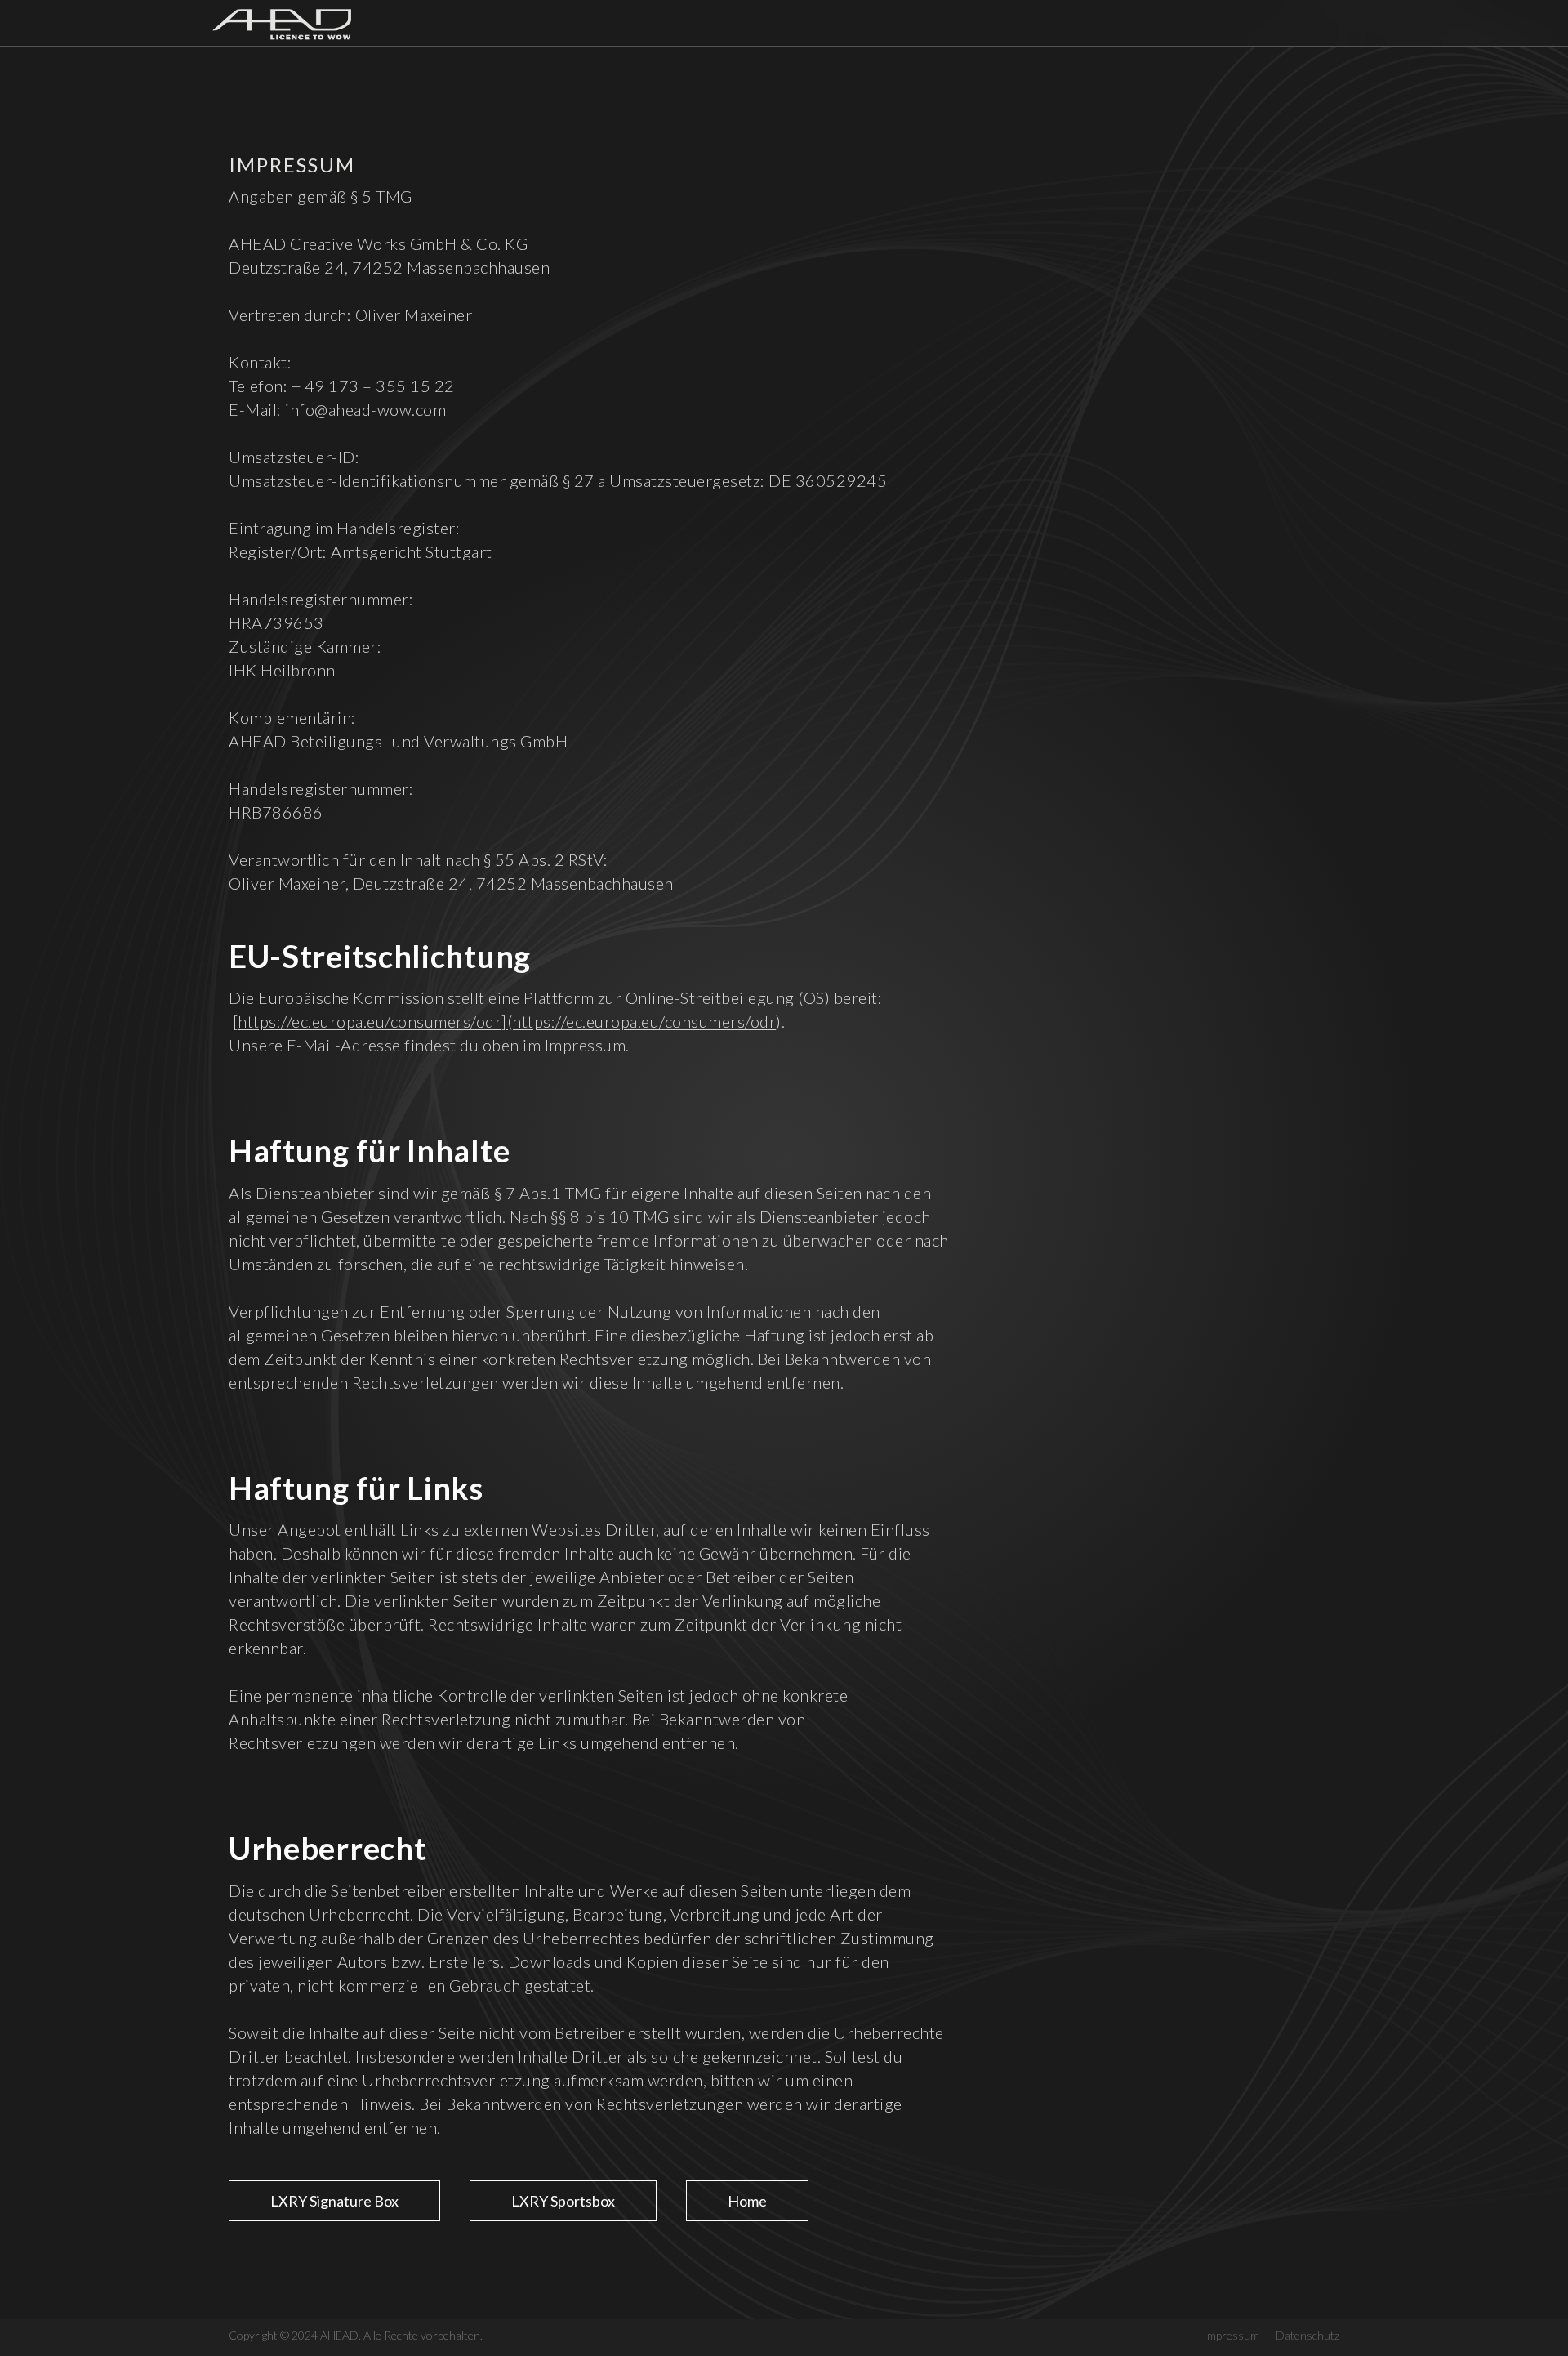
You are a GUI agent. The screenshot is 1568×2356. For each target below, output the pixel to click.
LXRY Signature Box (334, 2201)
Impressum (1231, 2335)
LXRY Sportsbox (563, 2201)
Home (747, 2201)
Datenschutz (1307, 2335)
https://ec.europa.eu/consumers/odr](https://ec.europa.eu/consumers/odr (507, 1021)
